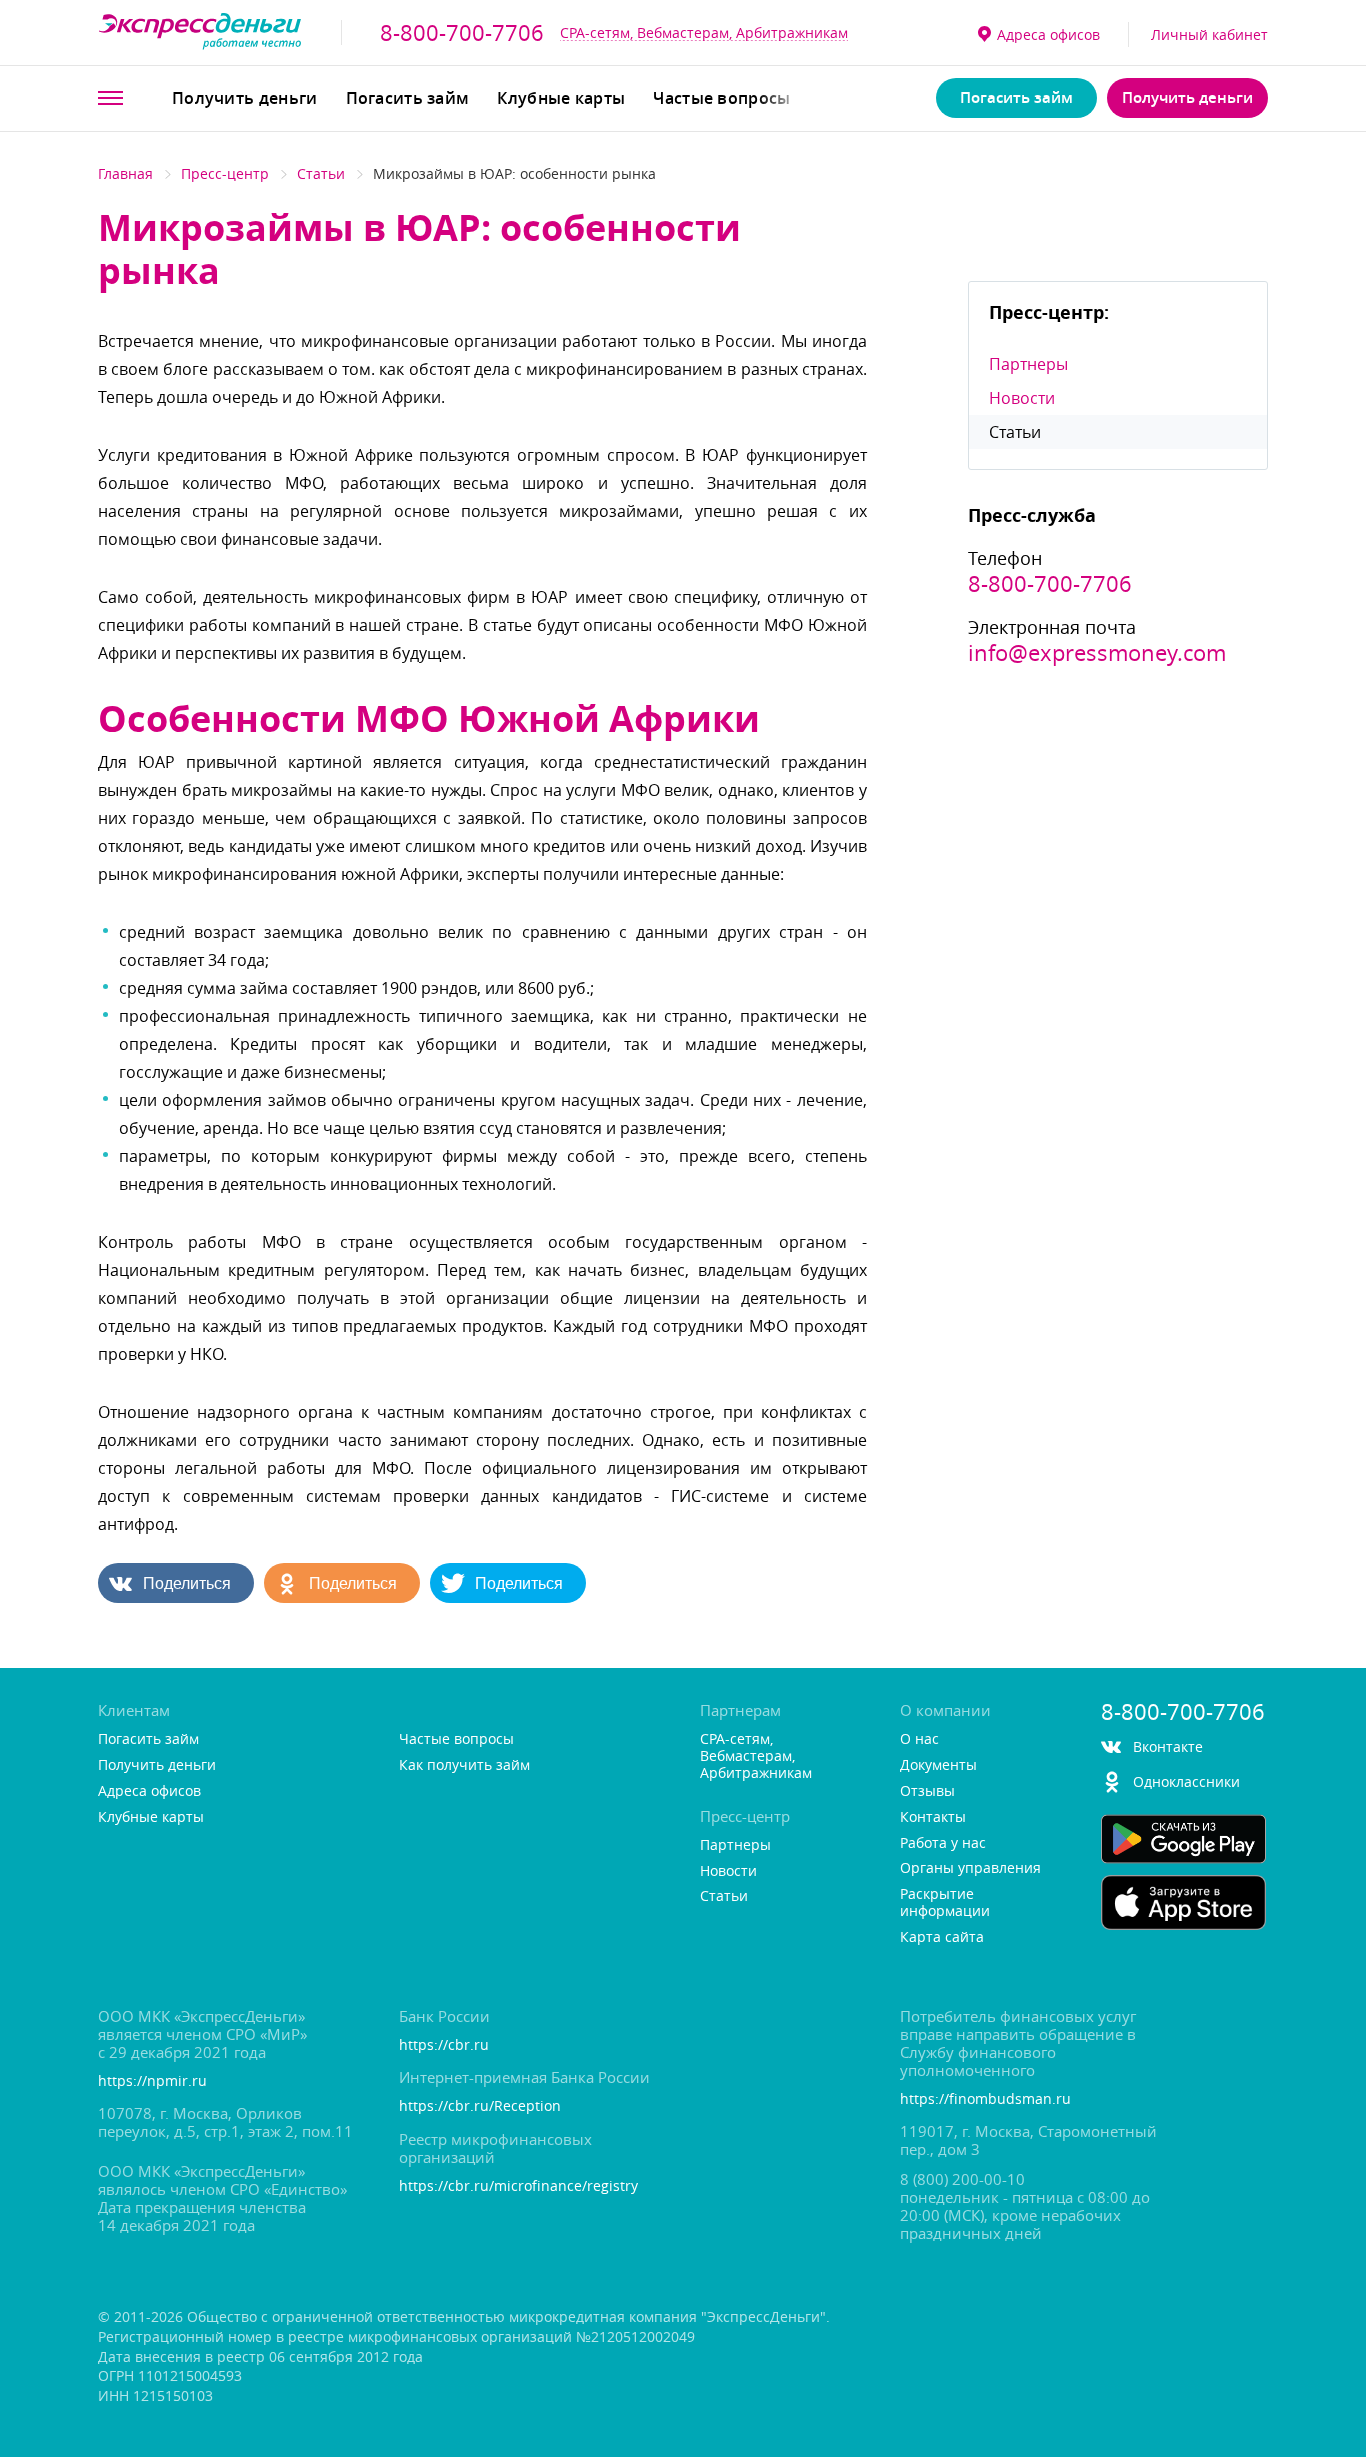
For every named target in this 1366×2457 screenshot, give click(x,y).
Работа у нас (943, 1843)
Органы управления (970, 1868)
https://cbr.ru (444, 2045)
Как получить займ (464, 1765)
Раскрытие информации (945, 1903)
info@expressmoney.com (1097, 653)
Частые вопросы (721, 98)
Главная (125, 173)
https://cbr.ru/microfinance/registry (518, 2186)
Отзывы (927, 1791)
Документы (938, 1765)
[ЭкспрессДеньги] (200, 32)
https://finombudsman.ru (985, 2099)
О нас (919, 1739)
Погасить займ (408, 98)
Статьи (321, 173)
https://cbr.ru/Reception (480, 2106)
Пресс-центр (225, 173)
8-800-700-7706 (462, 33)
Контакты (933, 1817)
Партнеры (1028, 364)
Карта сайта (942, 1937)
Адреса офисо (1048, 34)
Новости (1022, 398)
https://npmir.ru (152, 2081)
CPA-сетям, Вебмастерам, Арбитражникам (704, 32)
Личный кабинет (1209, 34)
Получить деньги (245, 98)
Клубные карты (561, 98)
